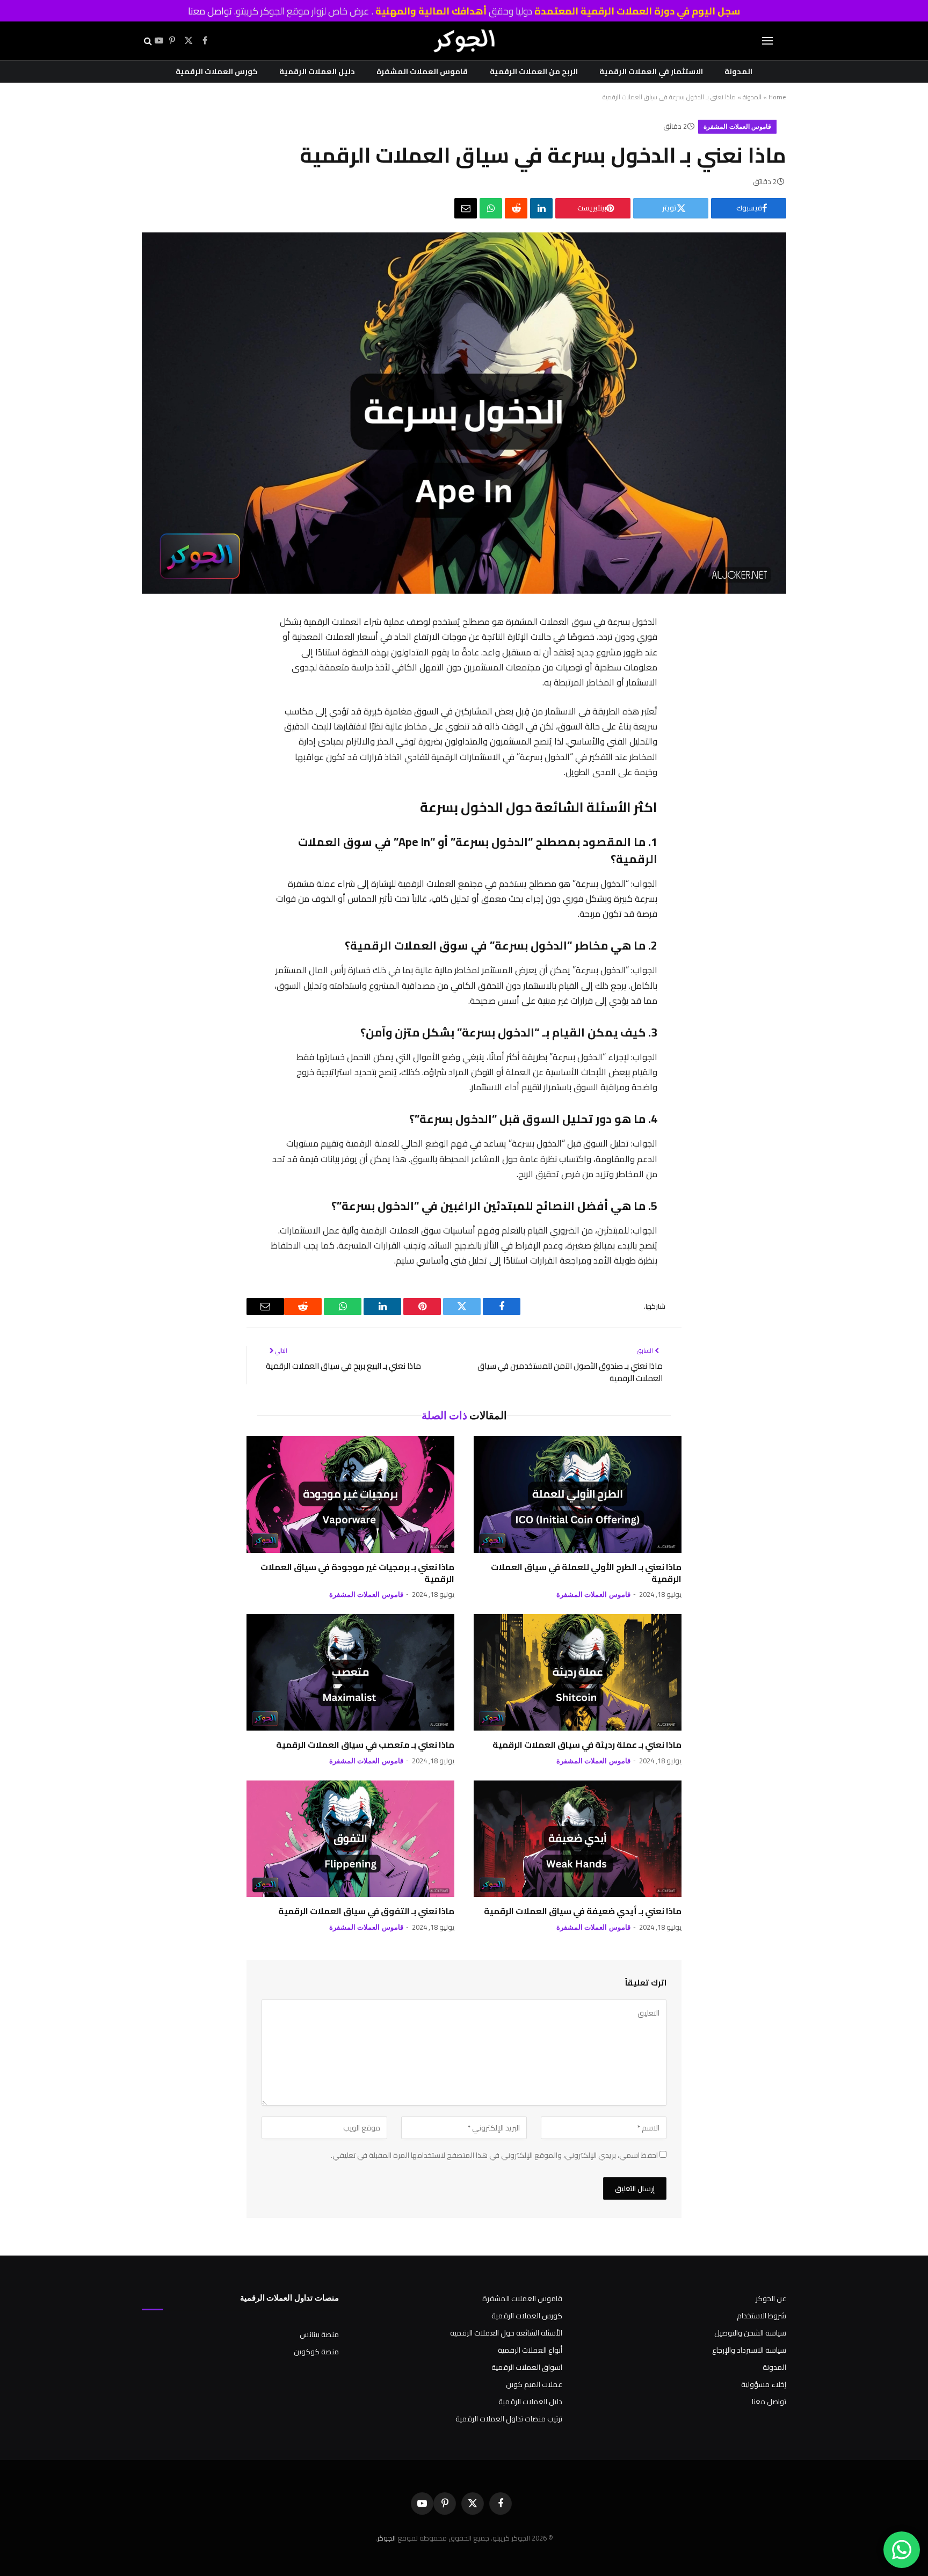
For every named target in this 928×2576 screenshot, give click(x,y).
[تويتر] (669, 680)
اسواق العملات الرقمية (527, 2367)
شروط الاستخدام (762, 2316)
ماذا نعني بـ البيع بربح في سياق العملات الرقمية (343, 1366)
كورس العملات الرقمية (217, 71)
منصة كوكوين (316, 2352)
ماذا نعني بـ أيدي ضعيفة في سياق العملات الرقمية (583, 1911)
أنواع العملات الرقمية (530, 2350)
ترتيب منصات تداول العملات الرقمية (509, 2419)
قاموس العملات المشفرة (422, 71)
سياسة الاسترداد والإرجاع (749, 2350)
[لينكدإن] (541, 208)
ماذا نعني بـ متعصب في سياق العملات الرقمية (365, 1745)
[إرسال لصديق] (466, 208)
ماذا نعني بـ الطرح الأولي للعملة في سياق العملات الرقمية (586, 1573)
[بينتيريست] (669, 707)
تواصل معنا (210, 11)
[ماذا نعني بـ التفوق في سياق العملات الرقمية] (350, 1839)
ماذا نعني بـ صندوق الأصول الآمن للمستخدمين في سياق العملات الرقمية (570, 1372)
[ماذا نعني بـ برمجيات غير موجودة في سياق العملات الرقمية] (350, 1494)
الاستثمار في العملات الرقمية (651, 71)
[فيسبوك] (669, 652)
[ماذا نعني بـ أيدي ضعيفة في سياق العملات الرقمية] (578, 1839)
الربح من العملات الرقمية (534, 71)
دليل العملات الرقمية (317, 71)
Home (777, 97)
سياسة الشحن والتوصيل (750, 2333)
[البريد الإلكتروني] (669, 791)
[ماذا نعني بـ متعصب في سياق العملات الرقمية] (350, 1673)
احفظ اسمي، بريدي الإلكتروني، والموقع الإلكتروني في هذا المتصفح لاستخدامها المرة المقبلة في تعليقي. (494, 2155)
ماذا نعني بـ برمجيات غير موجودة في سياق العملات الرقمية (357, 1573)
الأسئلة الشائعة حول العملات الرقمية (506, 2333)
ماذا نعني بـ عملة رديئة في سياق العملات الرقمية (587, 1745)
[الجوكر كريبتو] (464, 41)
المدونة (738, 71)
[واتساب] (491, 208)
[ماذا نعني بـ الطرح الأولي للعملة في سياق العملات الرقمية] (578, 1494)
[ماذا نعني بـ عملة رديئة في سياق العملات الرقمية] (578, 1673)
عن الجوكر (771, 2298)
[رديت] (516, 208)
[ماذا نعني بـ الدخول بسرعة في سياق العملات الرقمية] (464, 591)
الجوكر (386, 2538)
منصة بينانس (319, 2334)
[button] (767, 41)
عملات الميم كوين (534, 2384)
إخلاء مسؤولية (764, 2384)
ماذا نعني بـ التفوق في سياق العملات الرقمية (366, 1911)
